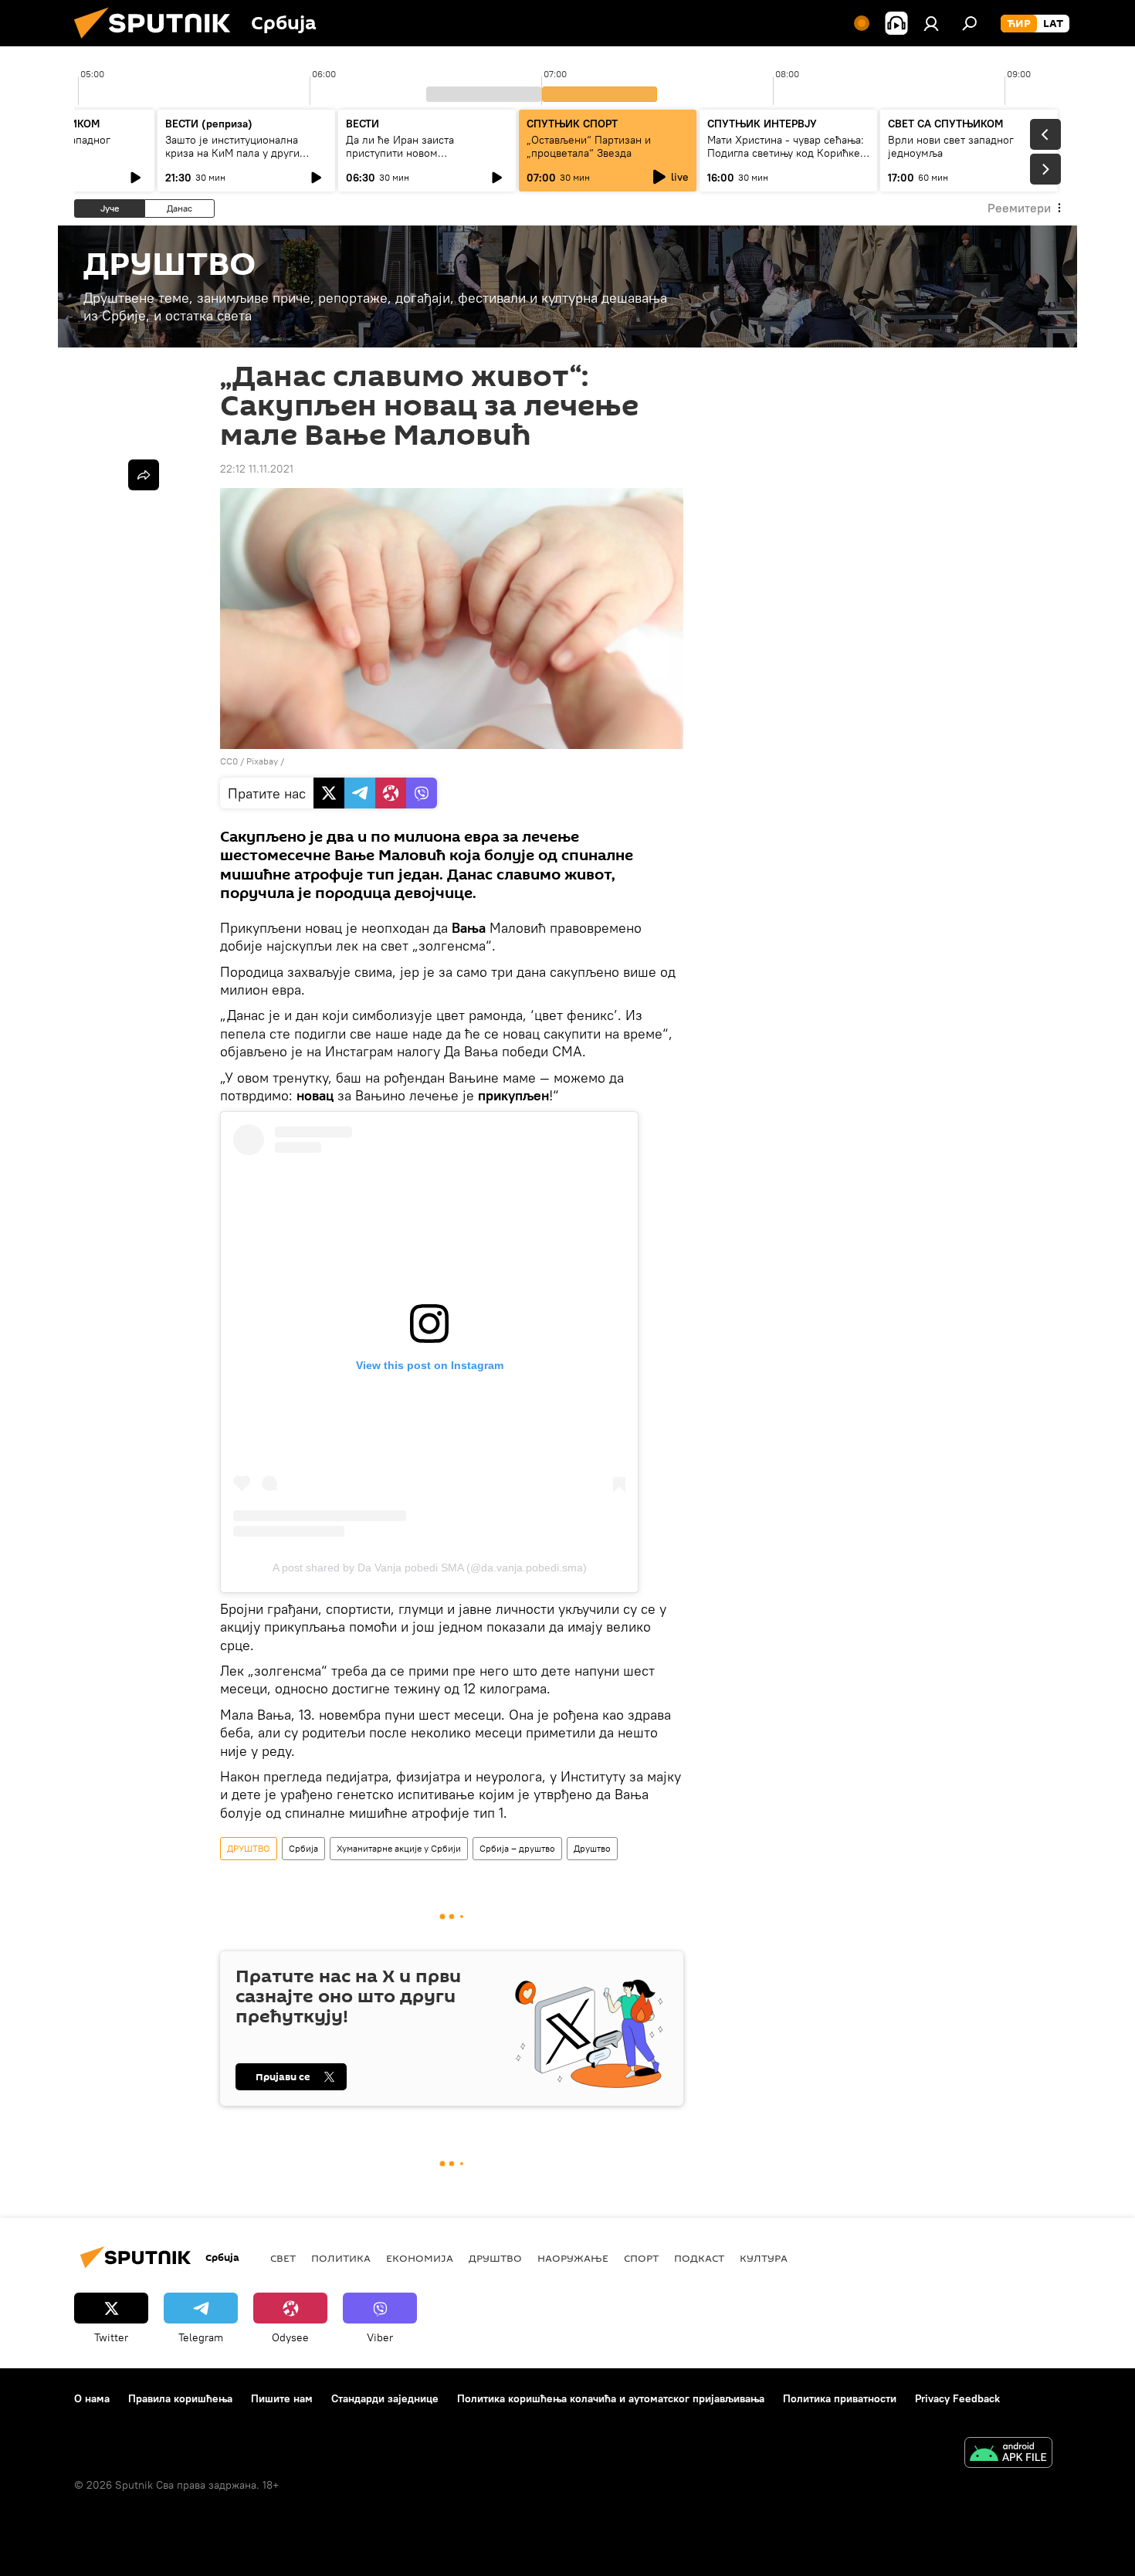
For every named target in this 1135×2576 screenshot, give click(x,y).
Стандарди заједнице (385, 2398)
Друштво (592, 1848)
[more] (144, 475)
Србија (303, 1848)
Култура (764, 2258)
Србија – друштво (517, 1848)
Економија (420, 2258)
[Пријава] (931, 23)
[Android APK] (1008, 2454)
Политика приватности (840, 2398)
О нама (92, 2398)
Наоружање (573, 2258)
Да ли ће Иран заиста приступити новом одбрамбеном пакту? (400, 153)
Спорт (641, 2258)
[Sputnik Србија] (158, 42)
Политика (341, 2258)
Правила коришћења (180, 2398)
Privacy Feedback (957, 2398)
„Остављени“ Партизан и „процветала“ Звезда (589, 146)
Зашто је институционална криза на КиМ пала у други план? (232, 153)
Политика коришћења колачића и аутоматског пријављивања (611, 2398)
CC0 (229, 761)
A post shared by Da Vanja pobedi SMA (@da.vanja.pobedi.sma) (430, 1568)
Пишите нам (282, 2398)
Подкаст (699, 2258)
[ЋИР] (1019, 24)
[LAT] (1053, 24)
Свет (283, 2258)
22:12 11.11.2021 (257, 469)
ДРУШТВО (249, 1848)
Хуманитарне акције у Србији (399, 1848)
